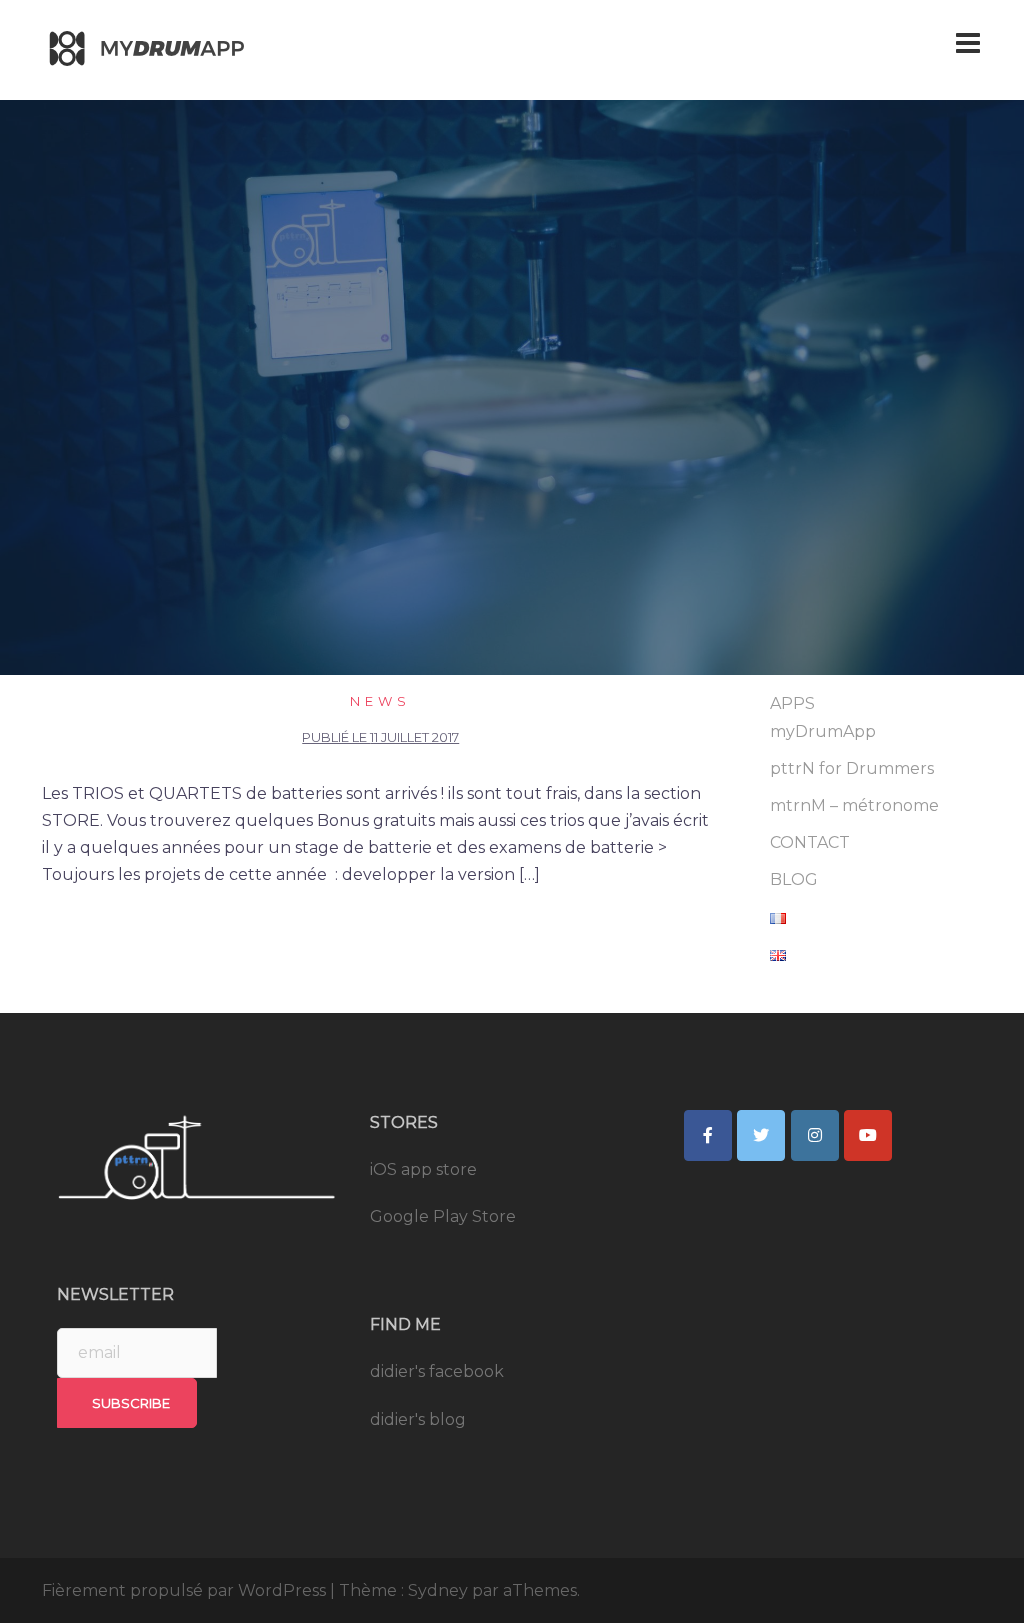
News (380, 701)
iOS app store (423, 1169)
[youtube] (868, 1135)
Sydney (438, 1590)
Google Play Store (443, 1216)
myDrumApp (823, 731)
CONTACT (810, 842)
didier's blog (418, 1419)
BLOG (794, 879)
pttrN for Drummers (852, 768)
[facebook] (708, 1135)
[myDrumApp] (152, 48)
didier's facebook (437, 1371)
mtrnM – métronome (854, 805)
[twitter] (761, 1135)
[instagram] (815, 1135)
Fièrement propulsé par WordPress (184, 1590)
